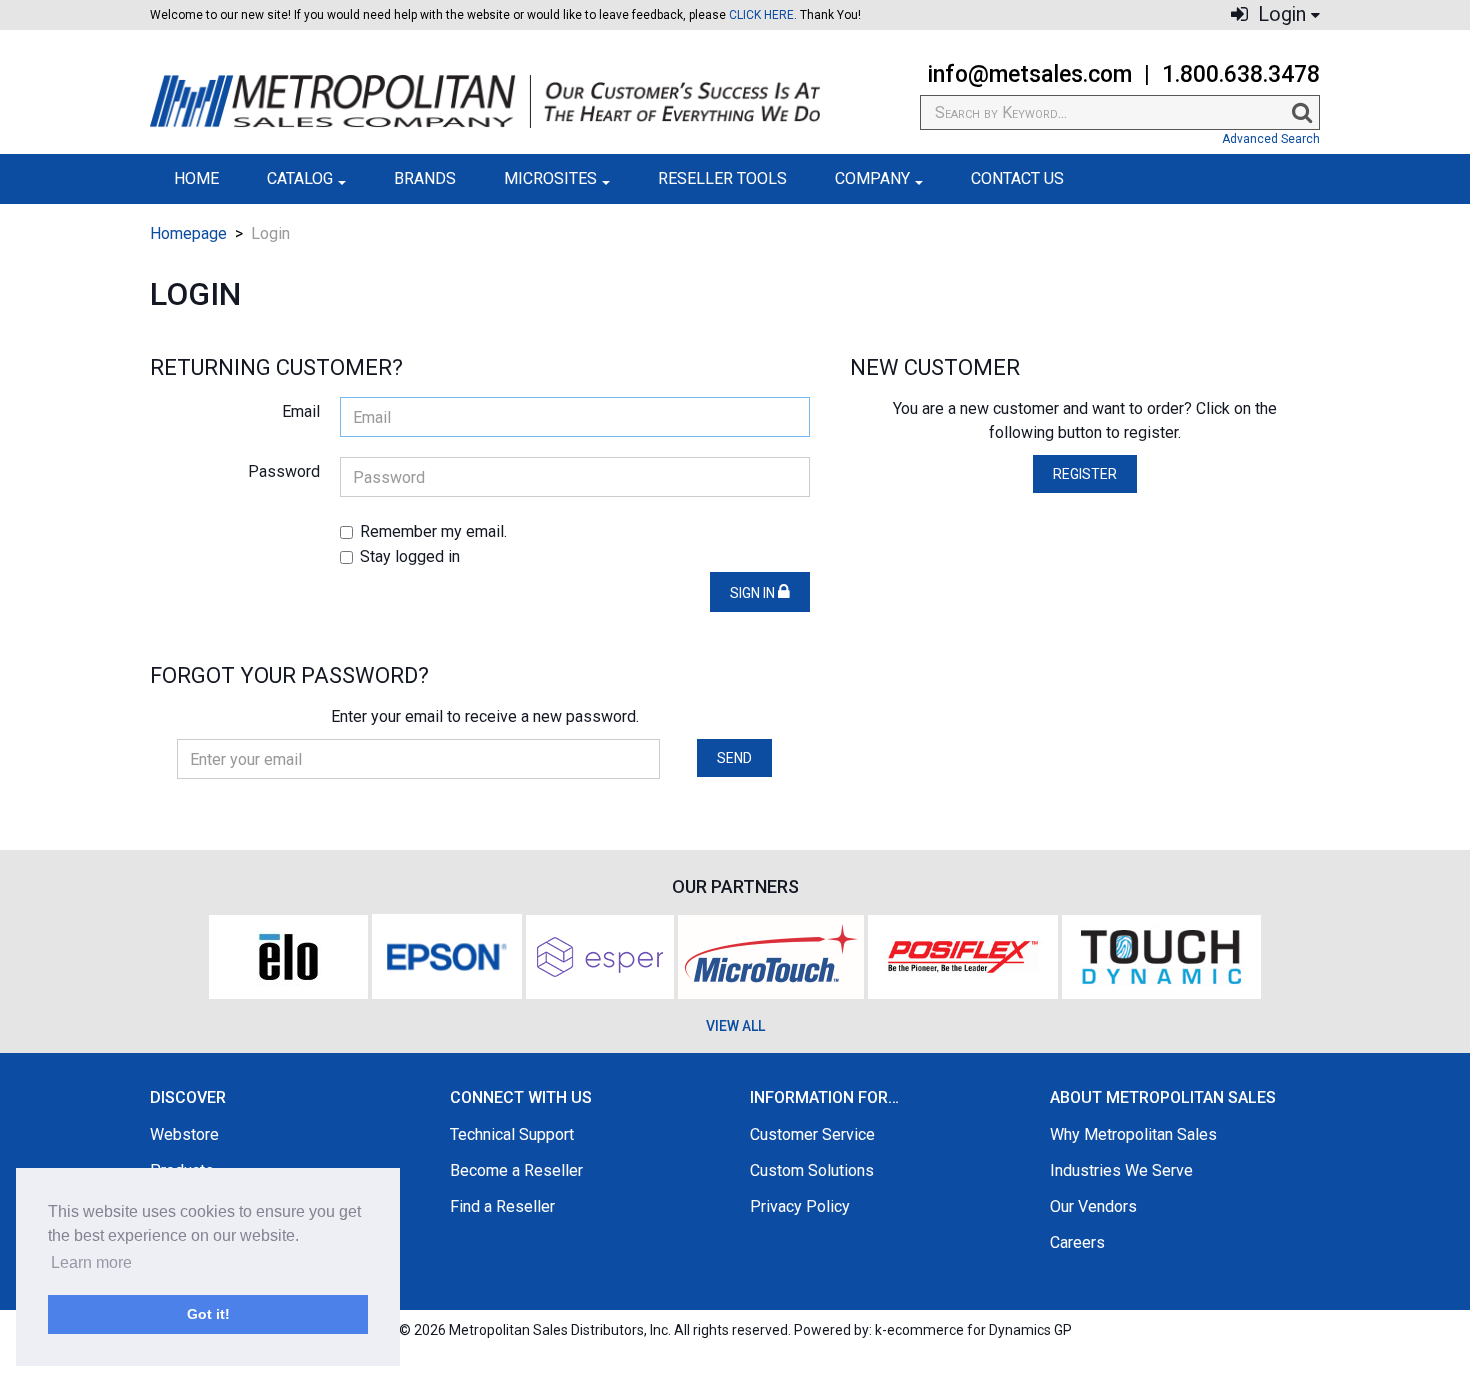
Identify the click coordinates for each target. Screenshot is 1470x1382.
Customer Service (812, 1134)
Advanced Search (1271, 139)
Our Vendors (1093, 1206)
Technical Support (512, 1134)
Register (1085, 474)
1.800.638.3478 (1241, 74)
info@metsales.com (1029, 74)
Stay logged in (410, 556)
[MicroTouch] (771, 954)
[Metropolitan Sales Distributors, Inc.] (485, 101)
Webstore (184, 1134)
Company (872, 178)
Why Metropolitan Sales (1133, 1134)
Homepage (188, 233)
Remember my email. (433, 531)
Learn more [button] (91, 1262)
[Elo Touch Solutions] (288, 954)
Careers (1077, 1242)
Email (301, 411)
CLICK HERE (761, 15)
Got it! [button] (208, 1314)
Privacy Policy (800, 1206)
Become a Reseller (516, 1170)
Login (1279, 14)
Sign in (754, 593)
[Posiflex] (963, 954)
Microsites (550, 178)
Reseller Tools (722, 178)
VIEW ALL (735, 1026)
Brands (425, 178)
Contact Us (1017, 178)
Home (196, 178)
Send (734, 758)
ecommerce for (979, 1330)
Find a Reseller (502, 1206)
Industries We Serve (1121, 1170)
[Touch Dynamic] (1161, 954)
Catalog (300, 178)
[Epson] (447, 954)
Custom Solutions (812, 1170)
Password (284, 471)
